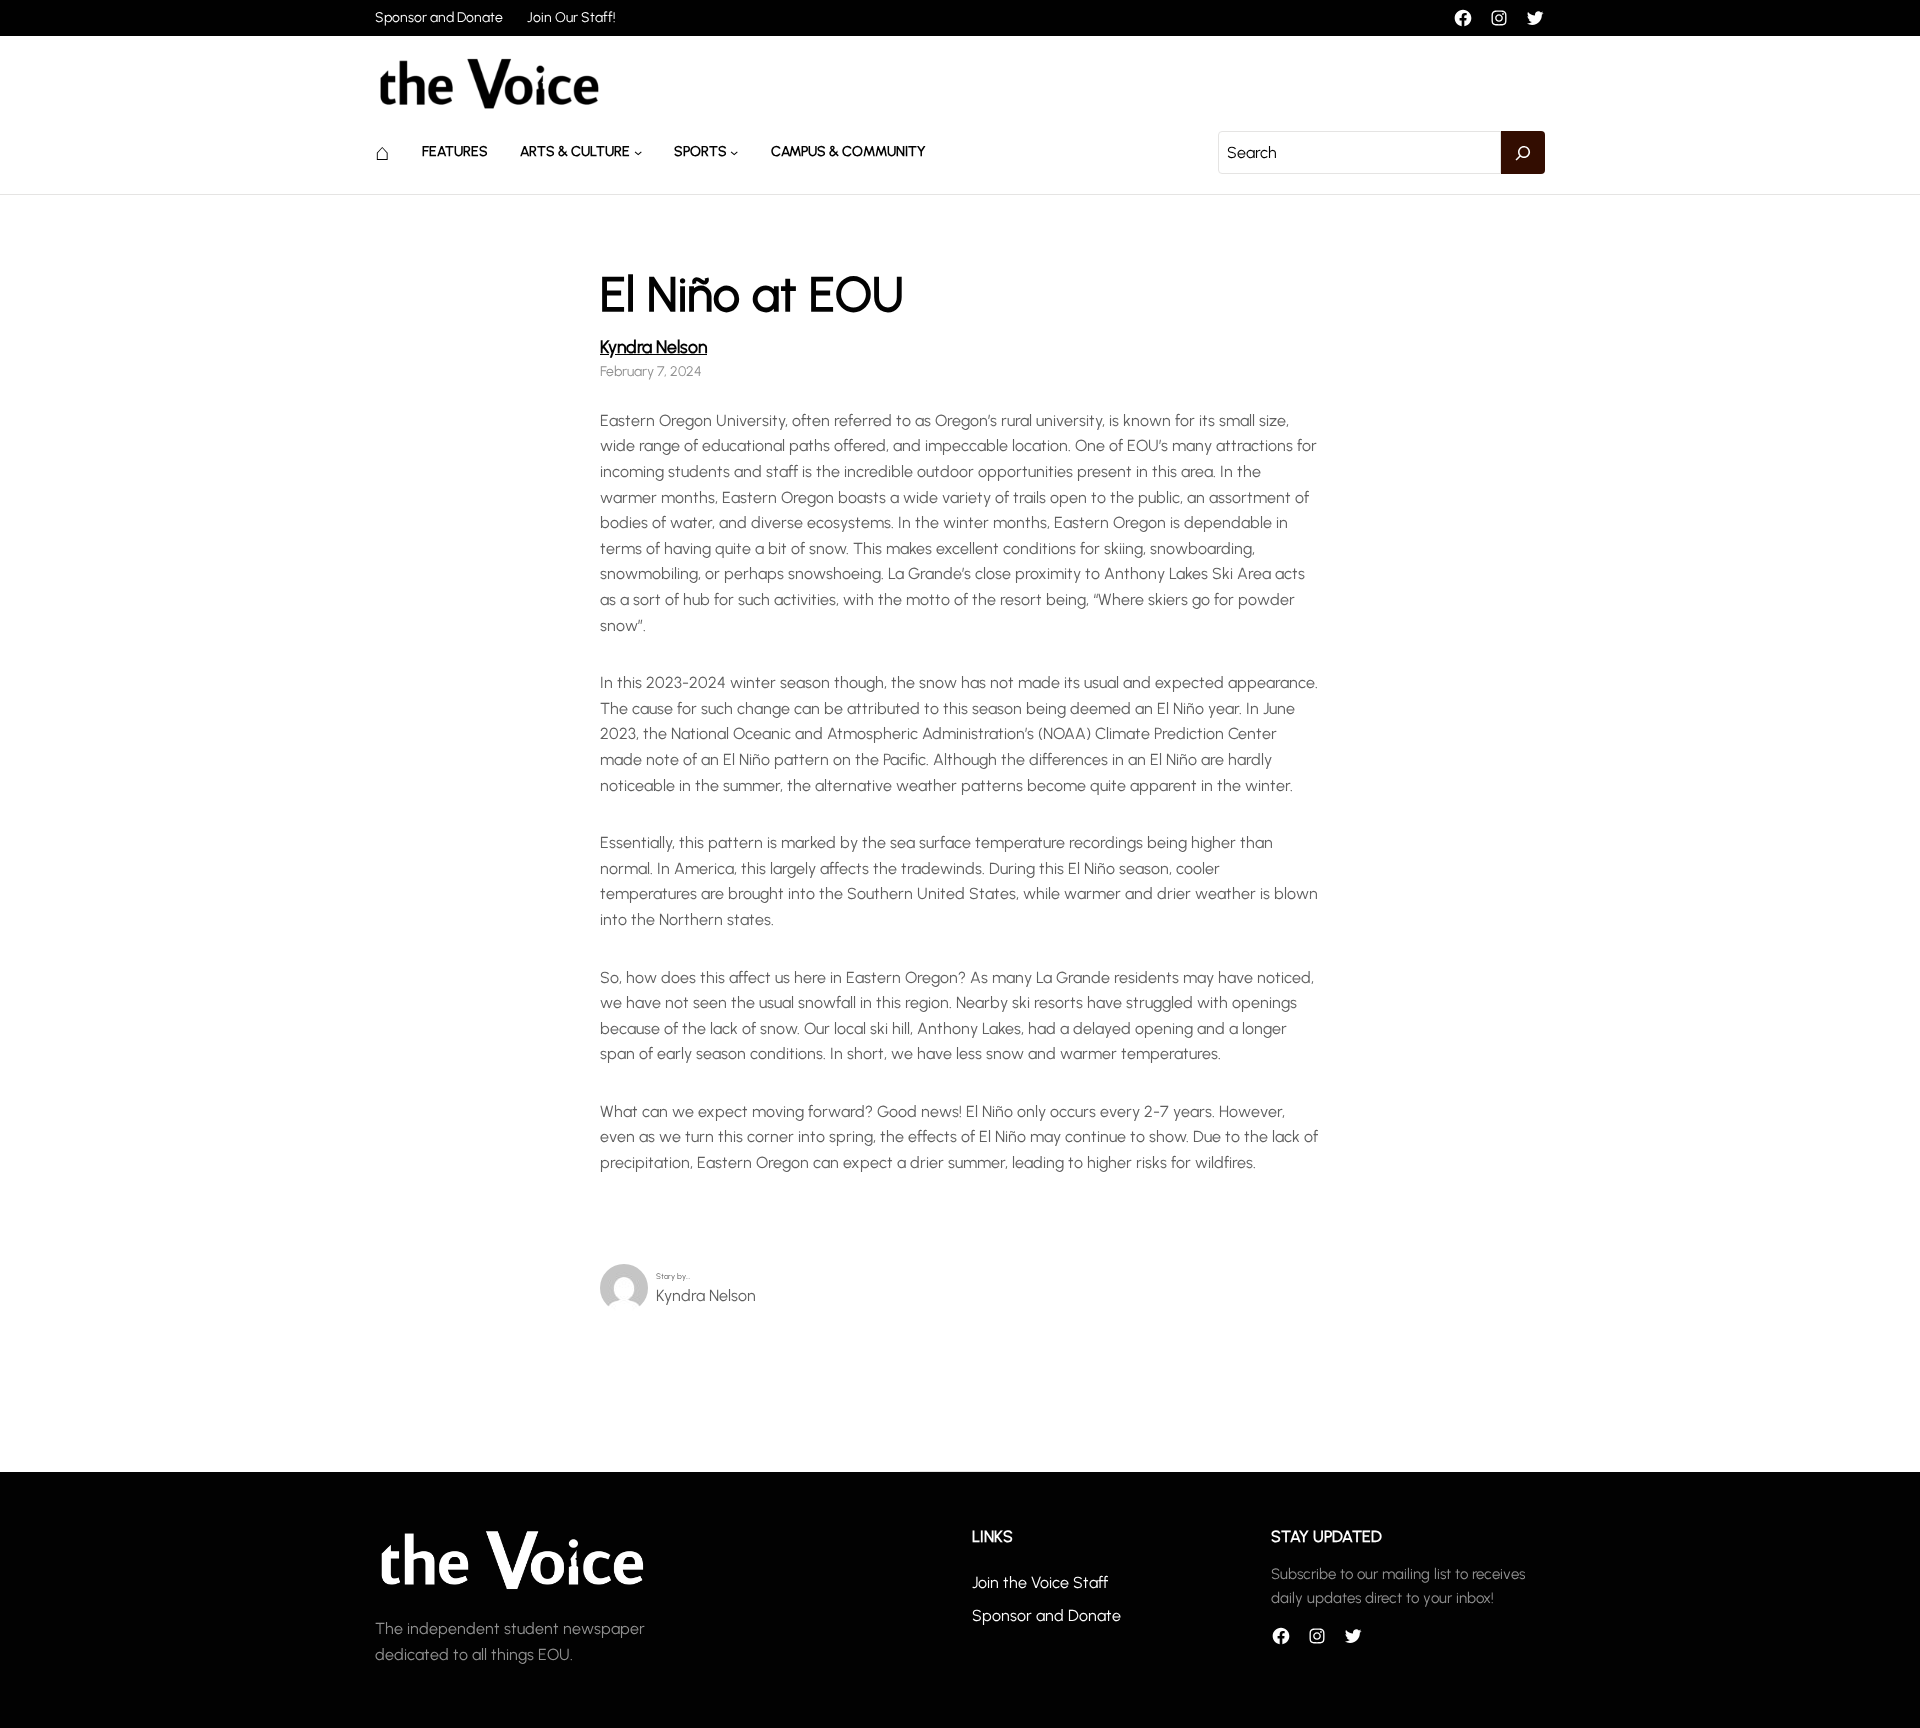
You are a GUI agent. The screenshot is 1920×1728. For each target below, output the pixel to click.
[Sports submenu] (734, 152)
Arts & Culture (575, 151)
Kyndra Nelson (653, 346)
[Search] (1523, 153)
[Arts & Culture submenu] (638, 152)
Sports (700, 151)
